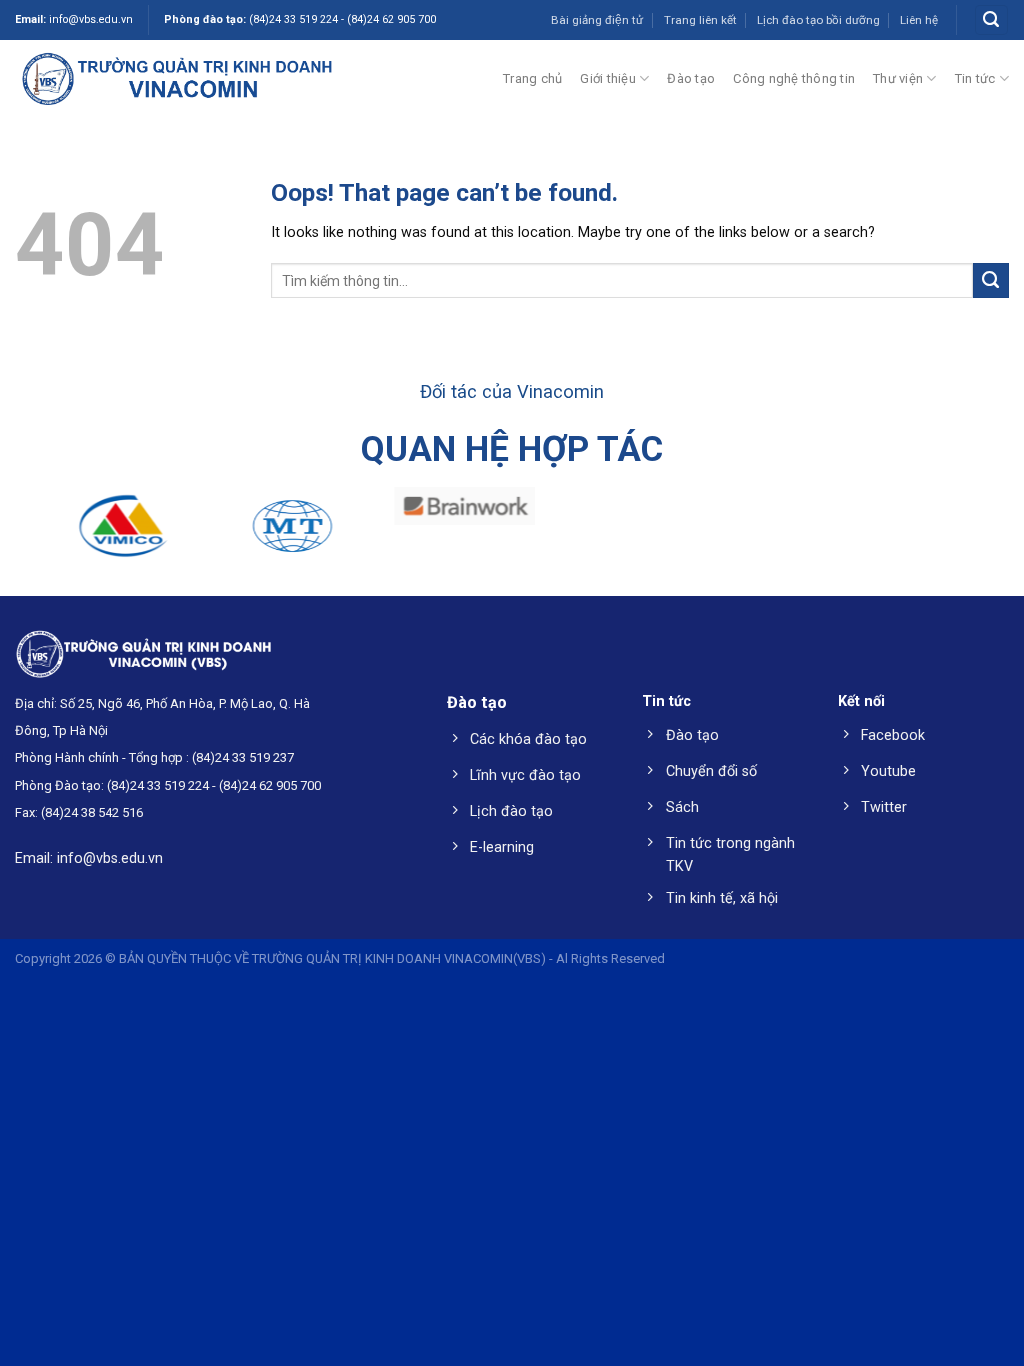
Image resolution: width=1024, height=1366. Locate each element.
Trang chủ (532, 78)
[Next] (978, 535)
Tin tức (975, 78)
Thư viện (898, 78)
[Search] (991, 20)
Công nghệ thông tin (794, 78)
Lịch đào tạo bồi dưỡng (818, 20)
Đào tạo (691, 78)
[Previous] (46, 535)
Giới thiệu (608, 78)
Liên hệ (919, 20)
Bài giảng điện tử (597, 20)
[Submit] (991, 281)
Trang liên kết (700, 20)
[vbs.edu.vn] (177, 78)
